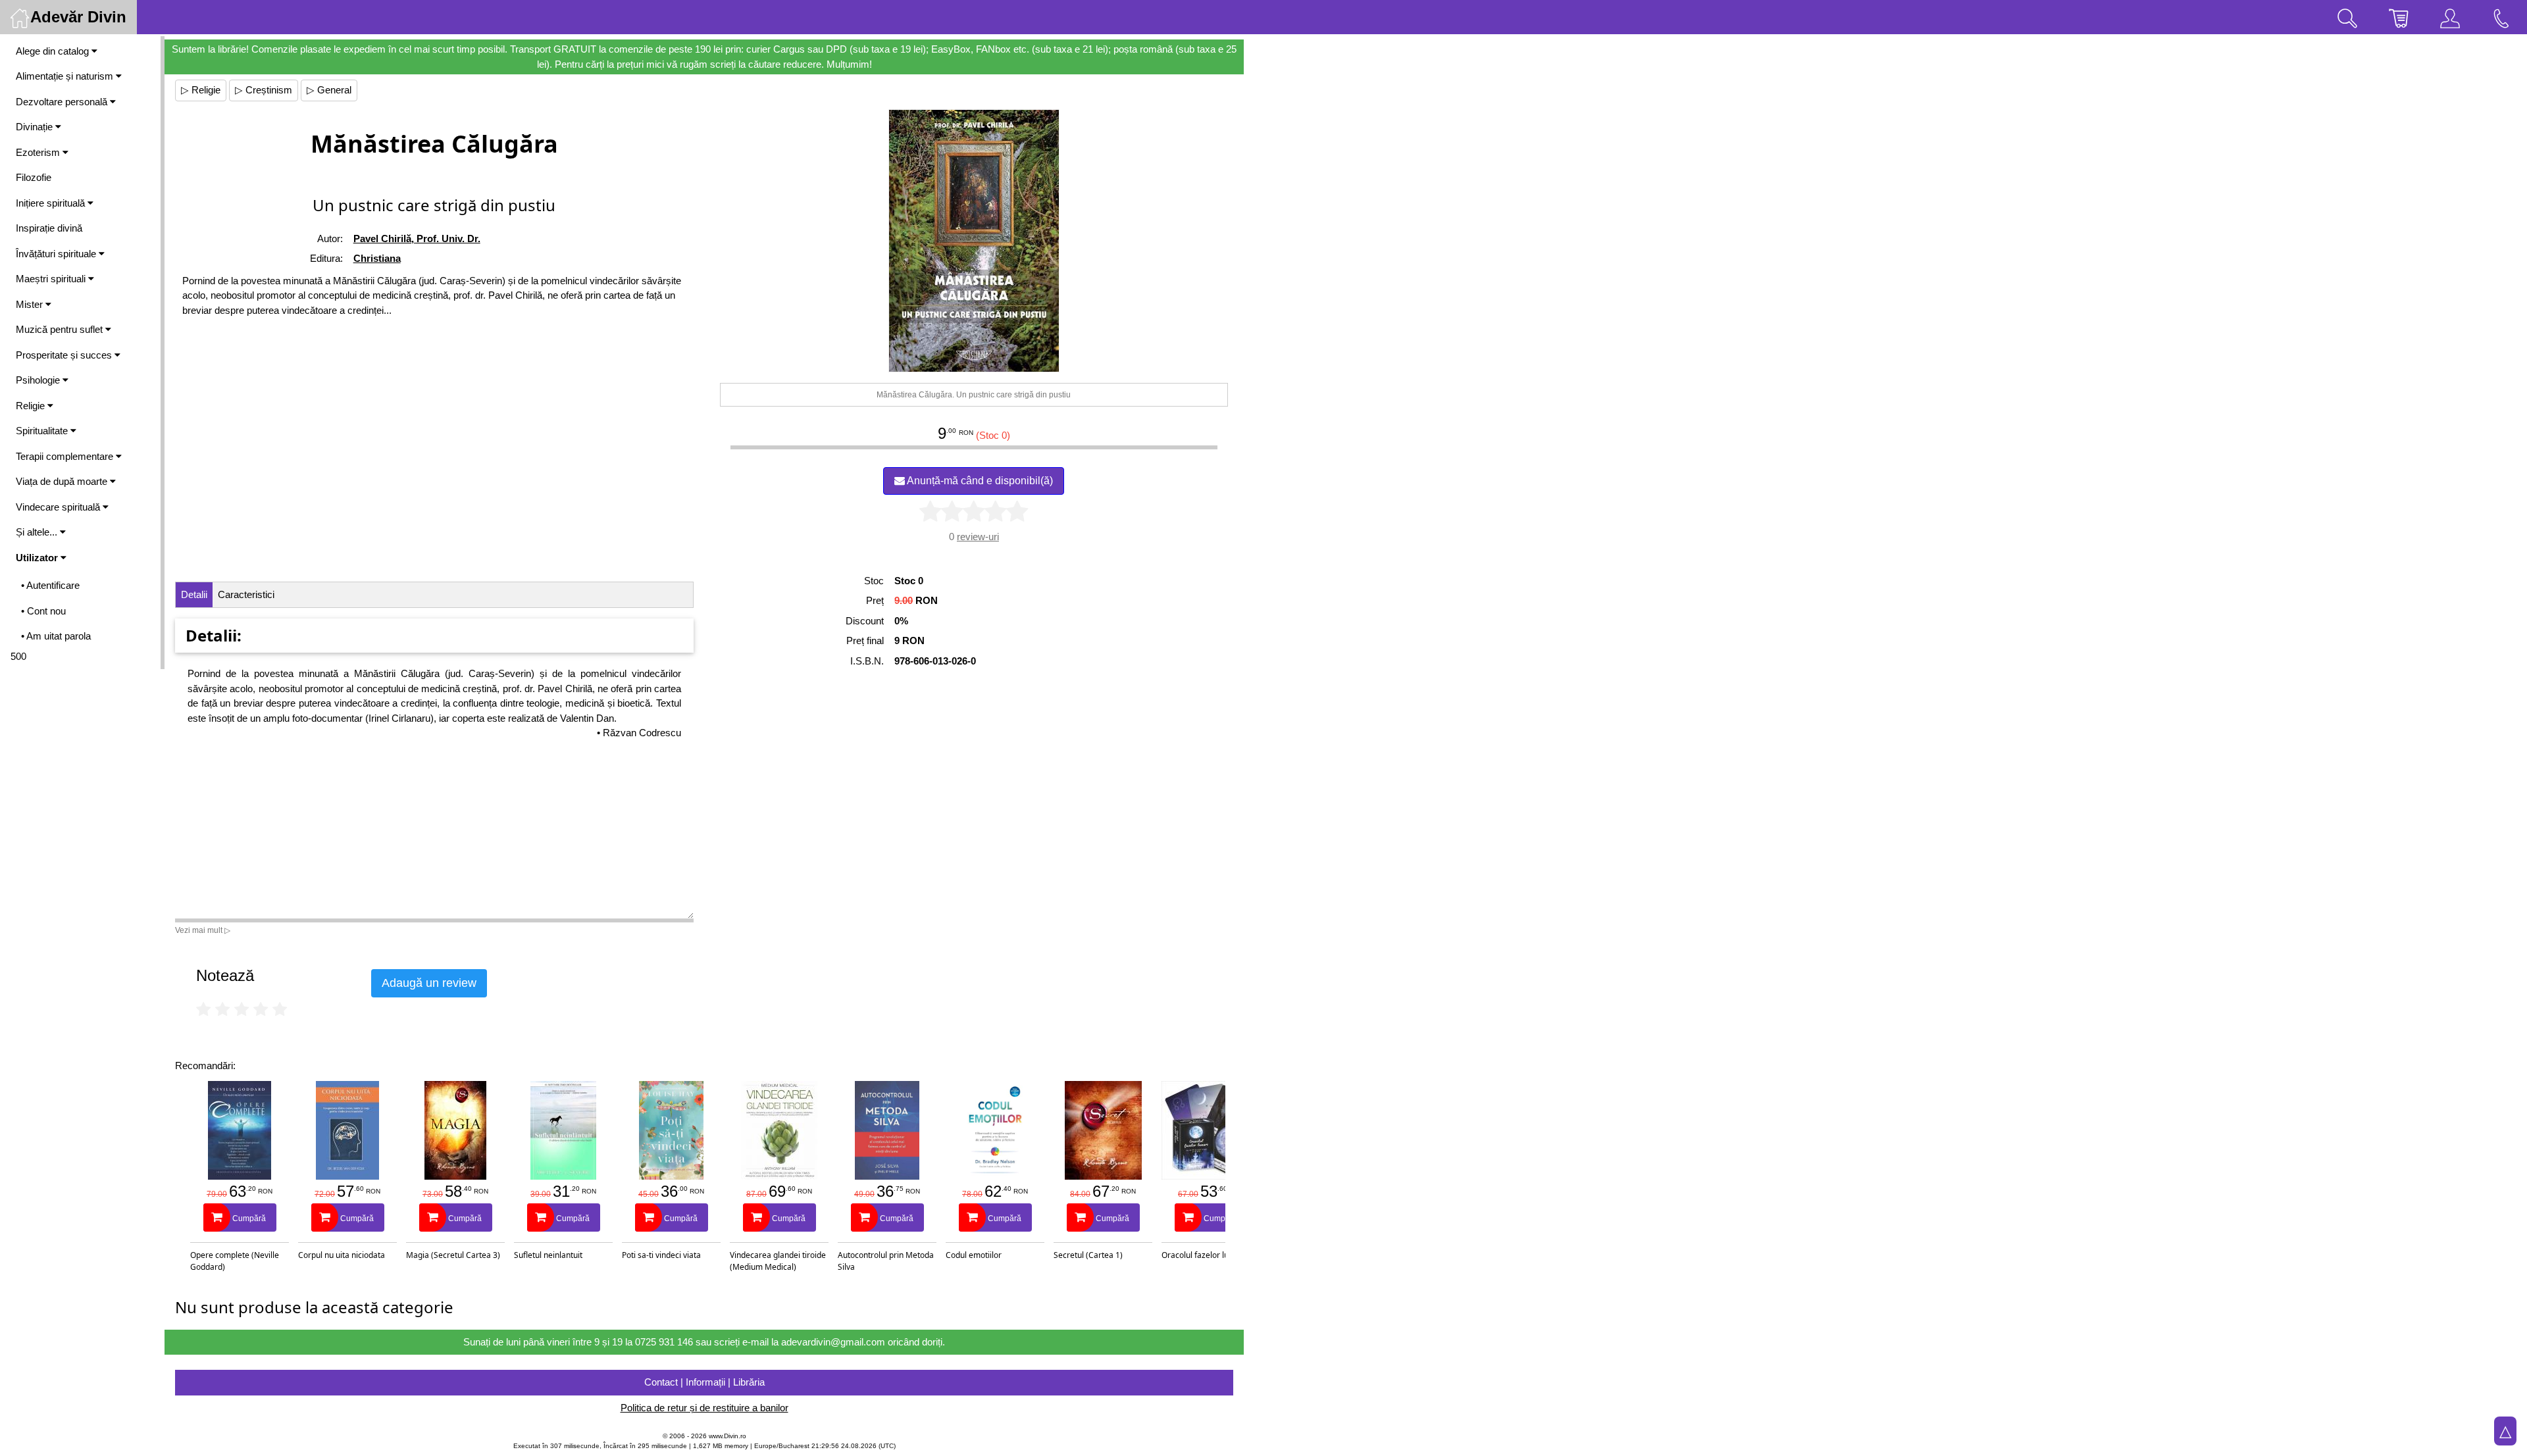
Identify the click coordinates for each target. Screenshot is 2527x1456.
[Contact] (2501, 17)
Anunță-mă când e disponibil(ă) (979, 481)
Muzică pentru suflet (61, 329)
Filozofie (34, 177)
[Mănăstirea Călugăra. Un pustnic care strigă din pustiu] (974, 241)
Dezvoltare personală (63, 102)
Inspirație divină (49, 228)
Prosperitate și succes (65, 355)
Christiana (377, 258)
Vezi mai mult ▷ (203, 930)
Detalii (194, 594)
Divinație (36, 127)
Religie (32, 406)
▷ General (329, 90)
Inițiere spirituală (52, 203)
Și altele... (38, 532)
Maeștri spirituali (52, 279)
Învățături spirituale (57, 254)
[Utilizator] (2450, 17)
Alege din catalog (54, 51)
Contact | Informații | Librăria (704, 1382)
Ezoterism (39, 152)
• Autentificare (50, 585)
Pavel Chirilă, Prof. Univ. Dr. (417, 238)
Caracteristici (246, 594)
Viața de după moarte (63, 481)
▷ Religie (201, 90)
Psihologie (39, 380)
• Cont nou (43, 611)
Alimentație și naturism (66, 76)
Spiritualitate (43, 431)
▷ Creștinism (264, 90)
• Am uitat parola (56, 636)
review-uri (978, 537)
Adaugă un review (429, 983)
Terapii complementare (66, 456)
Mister (31, 304)
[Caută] (2347, 17)
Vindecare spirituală (59, 507)
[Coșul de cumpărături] (2399, 17)
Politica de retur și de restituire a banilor (704, 1408)
